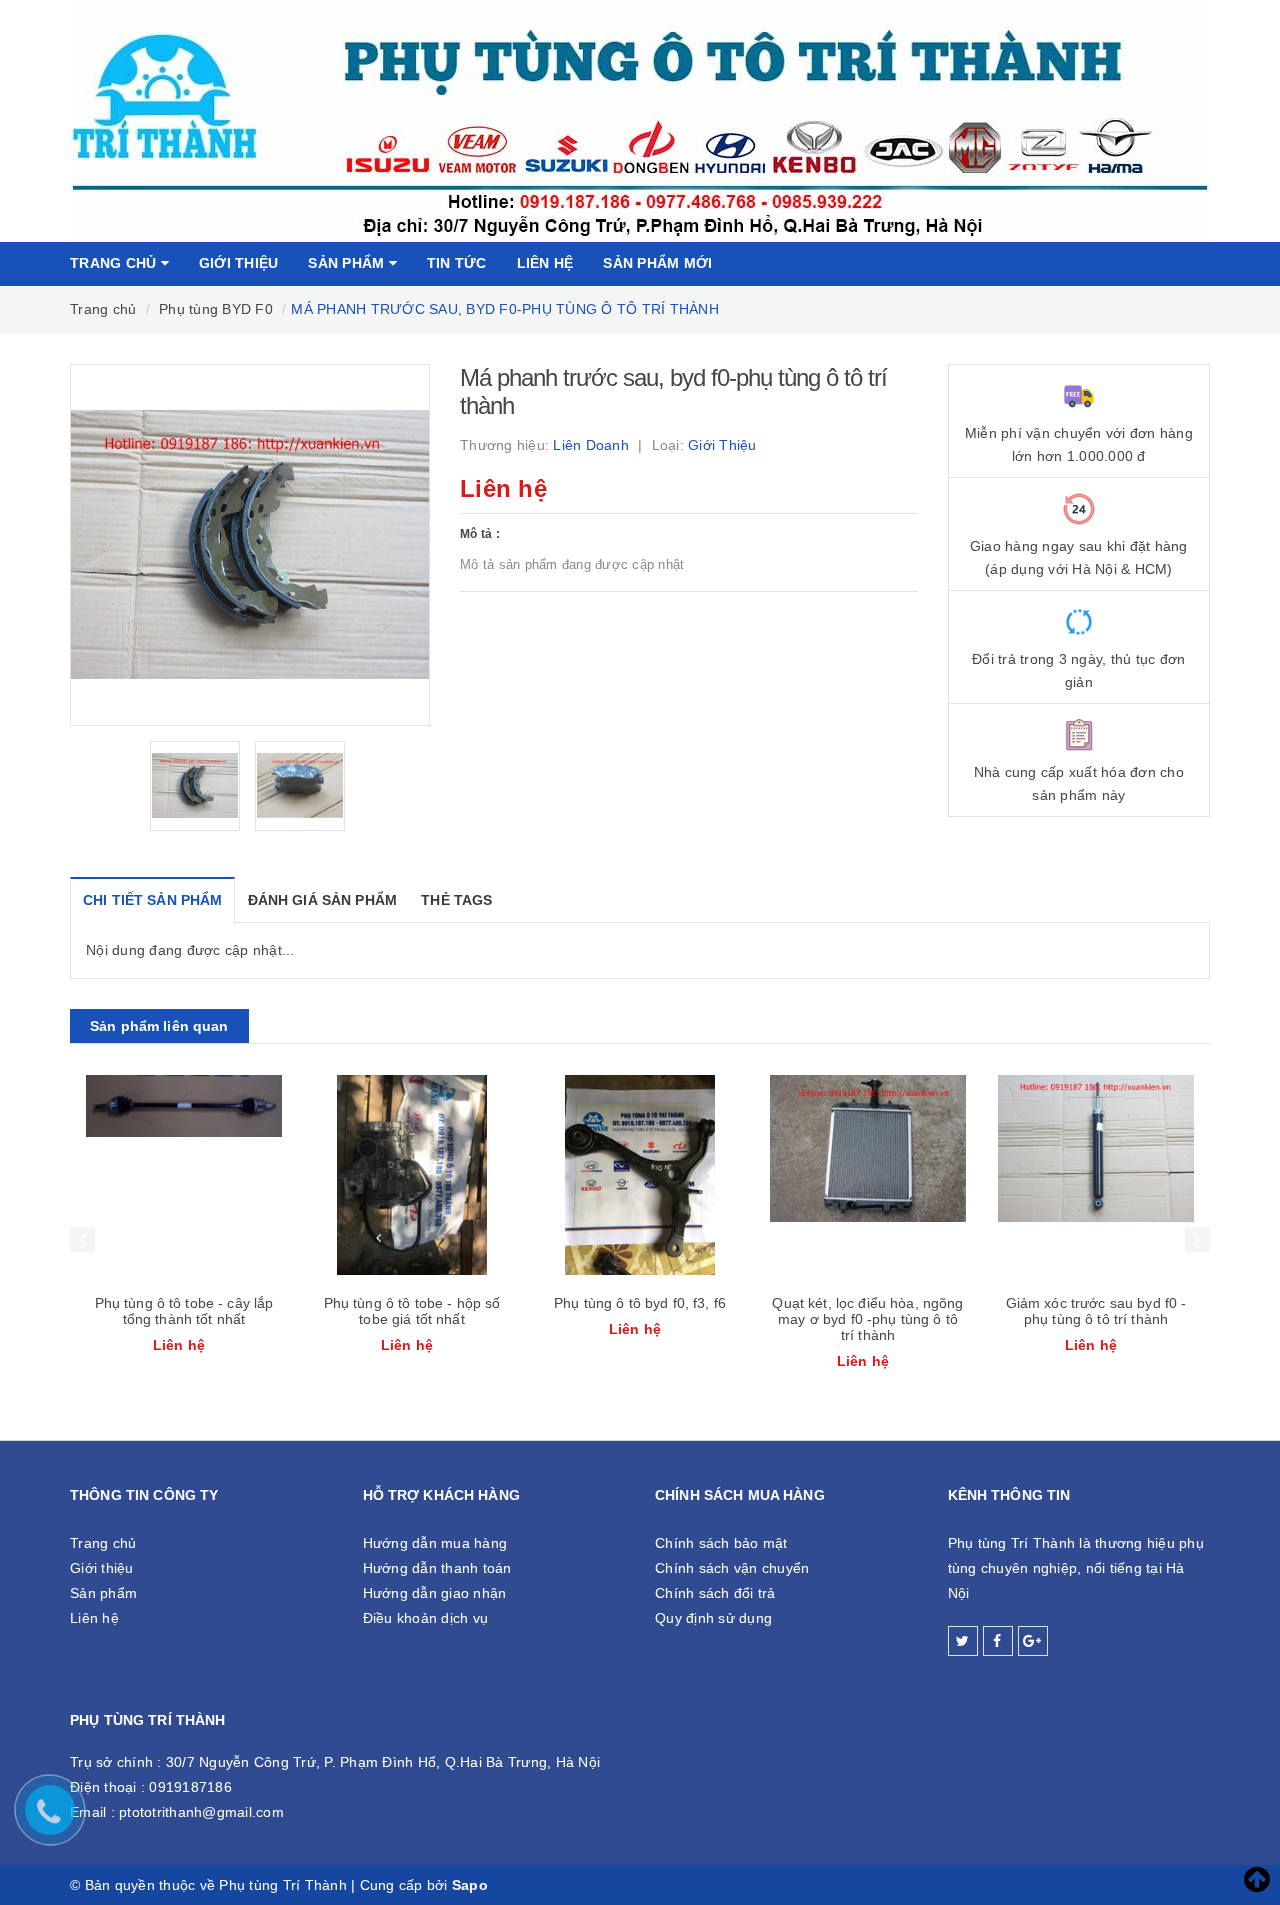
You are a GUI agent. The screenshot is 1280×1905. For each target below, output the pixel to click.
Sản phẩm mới (657, 263)
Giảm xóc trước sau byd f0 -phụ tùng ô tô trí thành (1096, 1311)
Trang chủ (115, 263)
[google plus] (1033, 1641)
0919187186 (190, 1787)
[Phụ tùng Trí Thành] (640, 120)
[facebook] (998, 1641)
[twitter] (963, 1641)
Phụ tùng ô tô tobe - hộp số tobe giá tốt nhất (412, 1311)
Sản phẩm (348, 263)
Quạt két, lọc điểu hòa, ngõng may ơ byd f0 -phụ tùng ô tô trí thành (867, 1319)
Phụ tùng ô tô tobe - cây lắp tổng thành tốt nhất (184, 1311)
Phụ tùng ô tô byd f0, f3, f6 (640, 1303)
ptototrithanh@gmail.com (201, 1812)
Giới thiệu (239, 263)
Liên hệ (545, 263)
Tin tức (457, 263)
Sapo (470, 1885)
